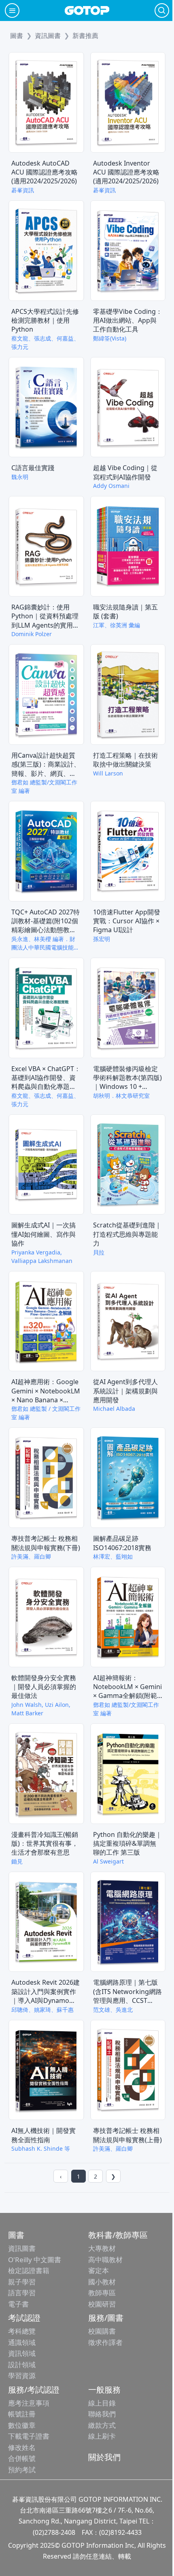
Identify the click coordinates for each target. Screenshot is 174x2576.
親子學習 (22, 2282)
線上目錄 (102, 2403)
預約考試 (22, 2470)
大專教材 (102, 2248)
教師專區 (102, 2293)
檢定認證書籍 (29, 2270)
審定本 (99, 2270)
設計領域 (22, 2365)
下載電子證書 (29, 2436)
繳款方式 (102, 2425)
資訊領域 (22, 2353)
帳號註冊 (22, 2414)
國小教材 (102, 2282)
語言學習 (22, 2293)
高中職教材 (105, 2260)
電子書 (18, 2304)
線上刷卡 (102, 2436)
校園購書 (102, 2331)
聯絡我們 (102, 2414)
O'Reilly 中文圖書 (35, 2260)
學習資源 (22, 2375)
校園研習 (102, 2304)
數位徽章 (22, 2425)
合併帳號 (22, 2458)
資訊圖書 (22, 2248)
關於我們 (104, 2457)
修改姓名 (22, 2447)
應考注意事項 (29, 2403)
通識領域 (22, 2342)
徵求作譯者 (105, 2342)
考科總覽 (22, 2331)
